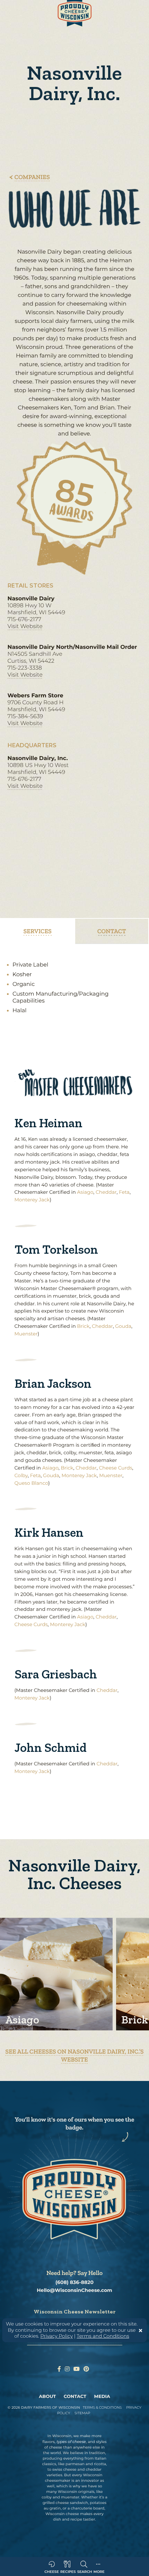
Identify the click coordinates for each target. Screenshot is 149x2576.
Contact (75, 2397)
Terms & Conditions (102, 2407)
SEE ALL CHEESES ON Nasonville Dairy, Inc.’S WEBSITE (74, 2055)
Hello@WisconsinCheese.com (74, 2290)
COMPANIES (32, 177)
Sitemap (82, 2413)
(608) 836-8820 (74, 2282)
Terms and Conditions (103, 2336)
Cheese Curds (115, 1468)
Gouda (123, 1326)
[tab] (38, 931)
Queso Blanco (31, 1483)
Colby (21, 1475)
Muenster (26, 1334)
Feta (124, 1192)
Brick (83, 1326)
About (47, 2397)
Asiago (85, 1192)
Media (102, 2397)
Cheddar (106, 1192)
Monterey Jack (32, 1200)
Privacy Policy (57, 2336)
